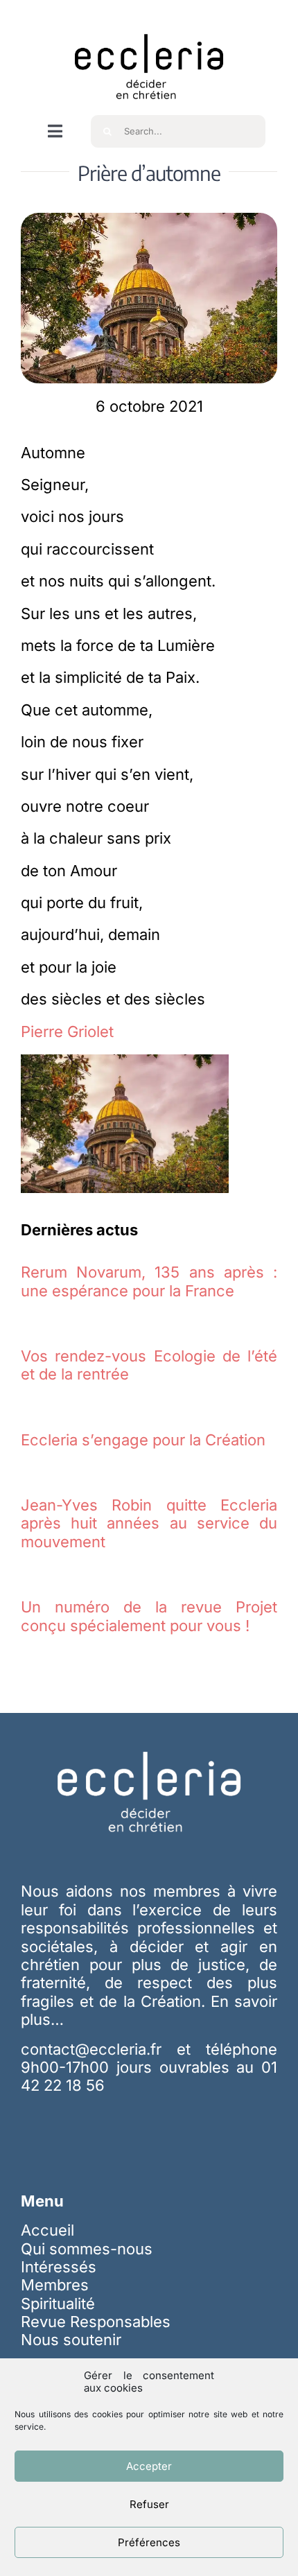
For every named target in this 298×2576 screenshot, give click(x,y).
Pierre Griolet (67, 1032)
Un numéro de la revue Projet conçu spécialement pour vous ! (149, 1616)
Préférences (149, 2542)
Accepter (149, 2466)
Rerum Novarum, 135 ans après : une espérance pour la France (149, 1281)
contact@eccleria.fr (99, 2049)
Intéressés (59, 2267)
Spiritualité (58, 2304)
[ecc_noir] (149, 21)
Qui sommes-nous (87, 2249)
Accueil (47, 2230)
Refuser (149, 2504)
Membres (55, 2285)
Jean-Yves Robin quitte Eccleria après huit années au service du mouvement (149, 1523)
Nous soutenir (71, 2340)
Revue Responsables (96, 2322)
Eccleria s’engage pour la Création (143, 1440)
